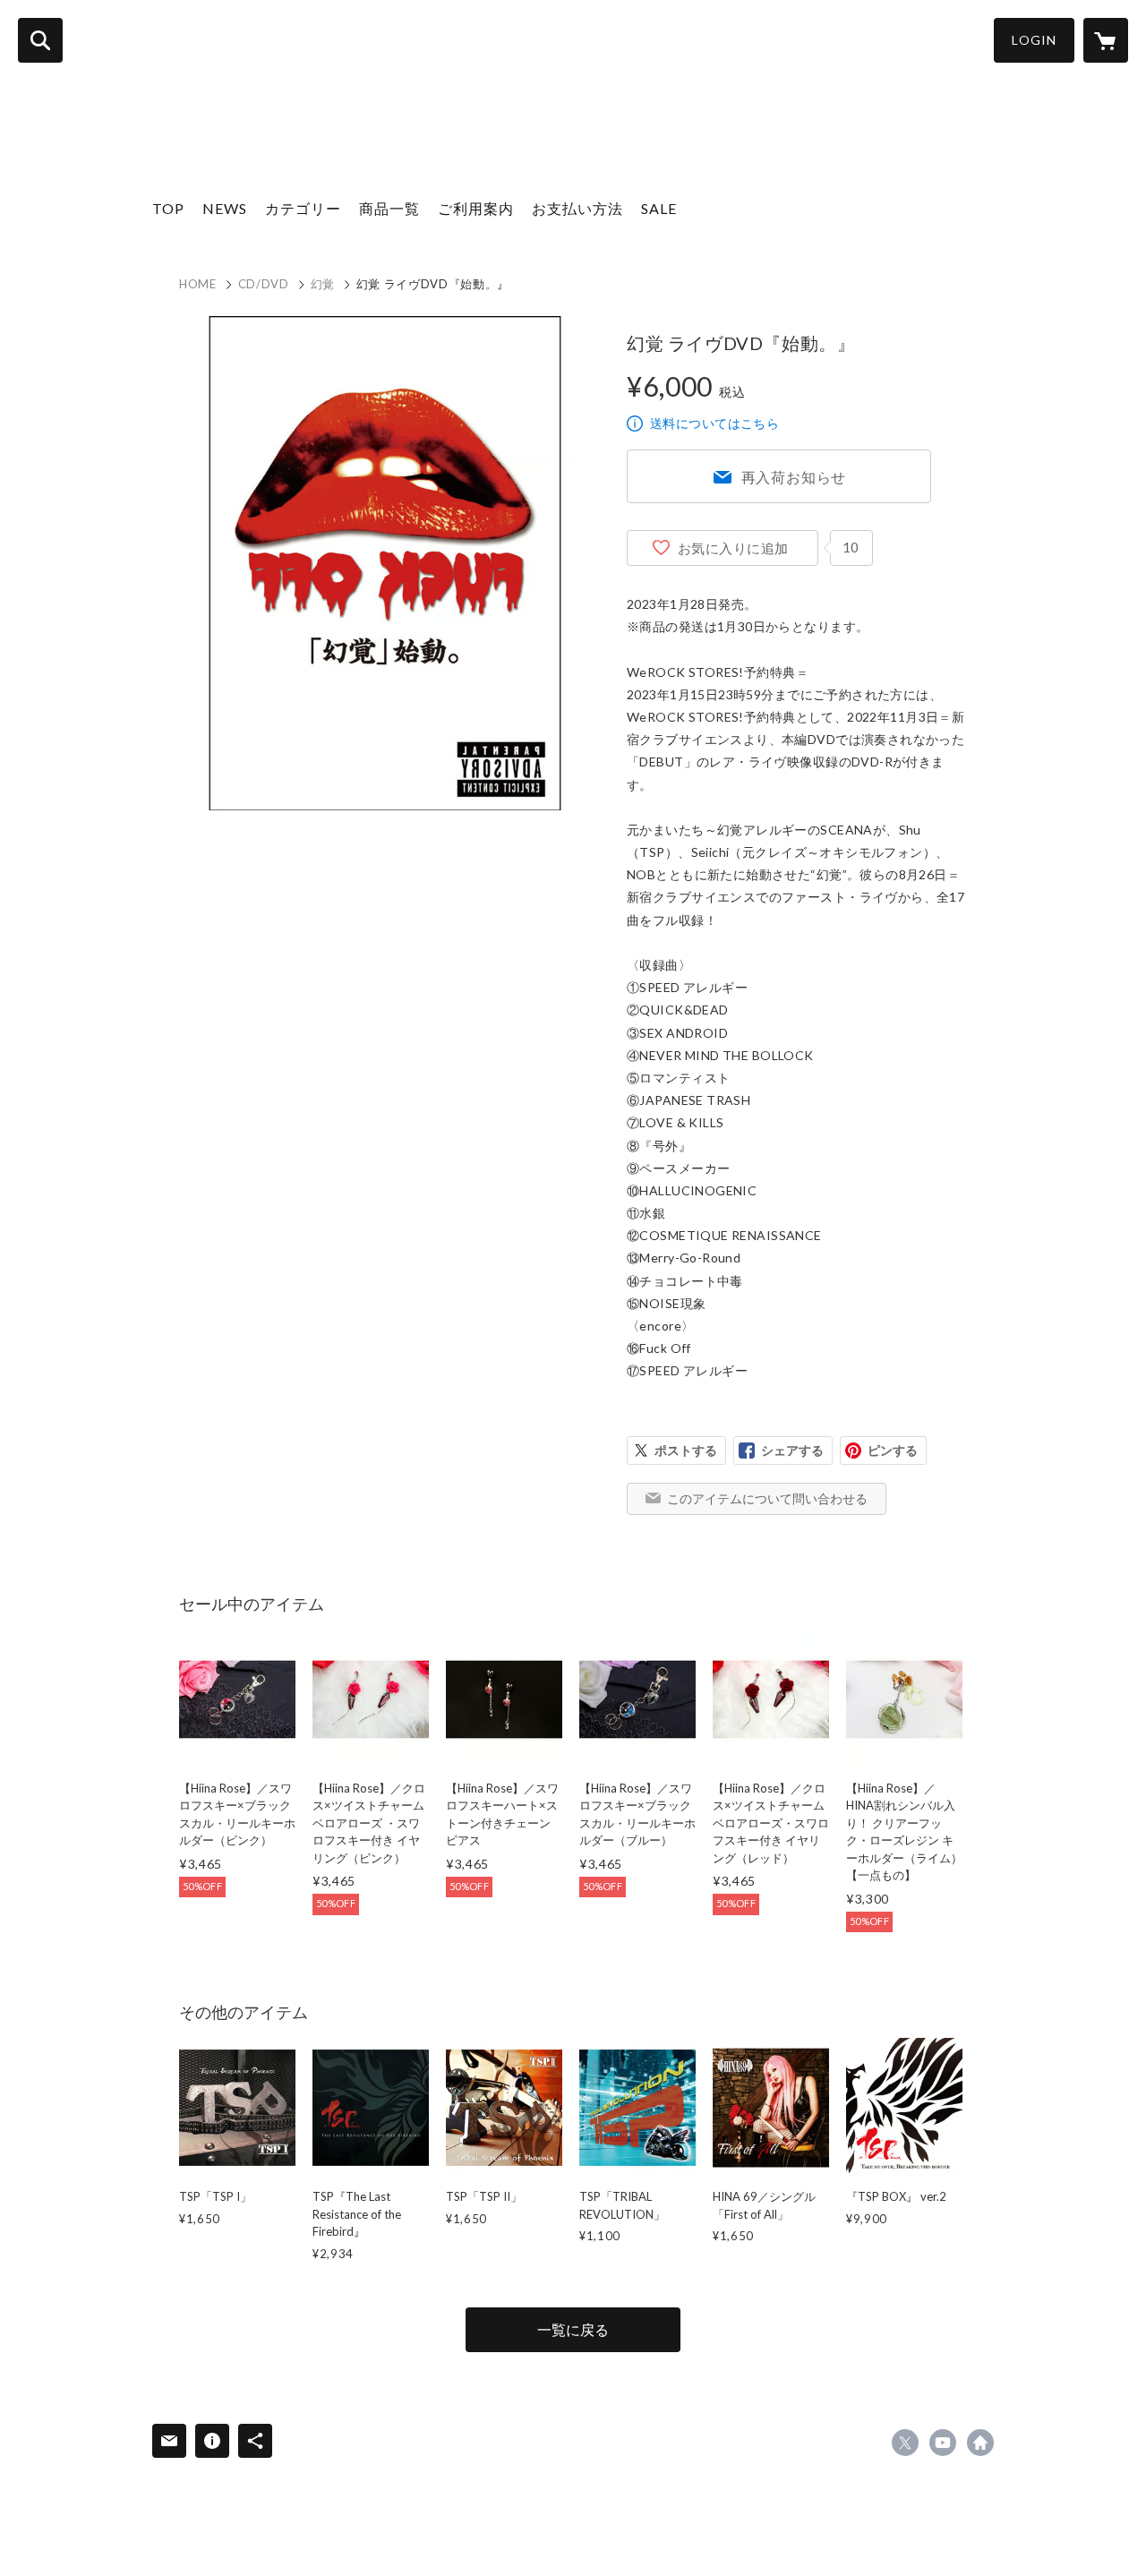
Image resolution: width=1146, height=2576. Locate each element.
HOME (198, 284)
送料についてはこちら (714, 423)
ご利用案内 (476, 208)
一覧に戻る (573, 2329)
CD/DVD (264, 284)
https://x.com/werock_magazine (905, 2443)
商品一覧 (389, 208)
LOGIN (1034, 40)
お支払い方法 (577, 208)
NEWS (225, 208)
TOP (168, 208)
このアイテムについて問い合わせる (767, 1498)
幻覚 (323, 284)
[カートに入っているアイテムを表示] (1106, 40)
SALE (659, 208)
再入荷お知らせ (794, 477)
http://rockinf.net (980, 2443)
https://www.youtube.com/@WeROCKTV (943, 2443)
